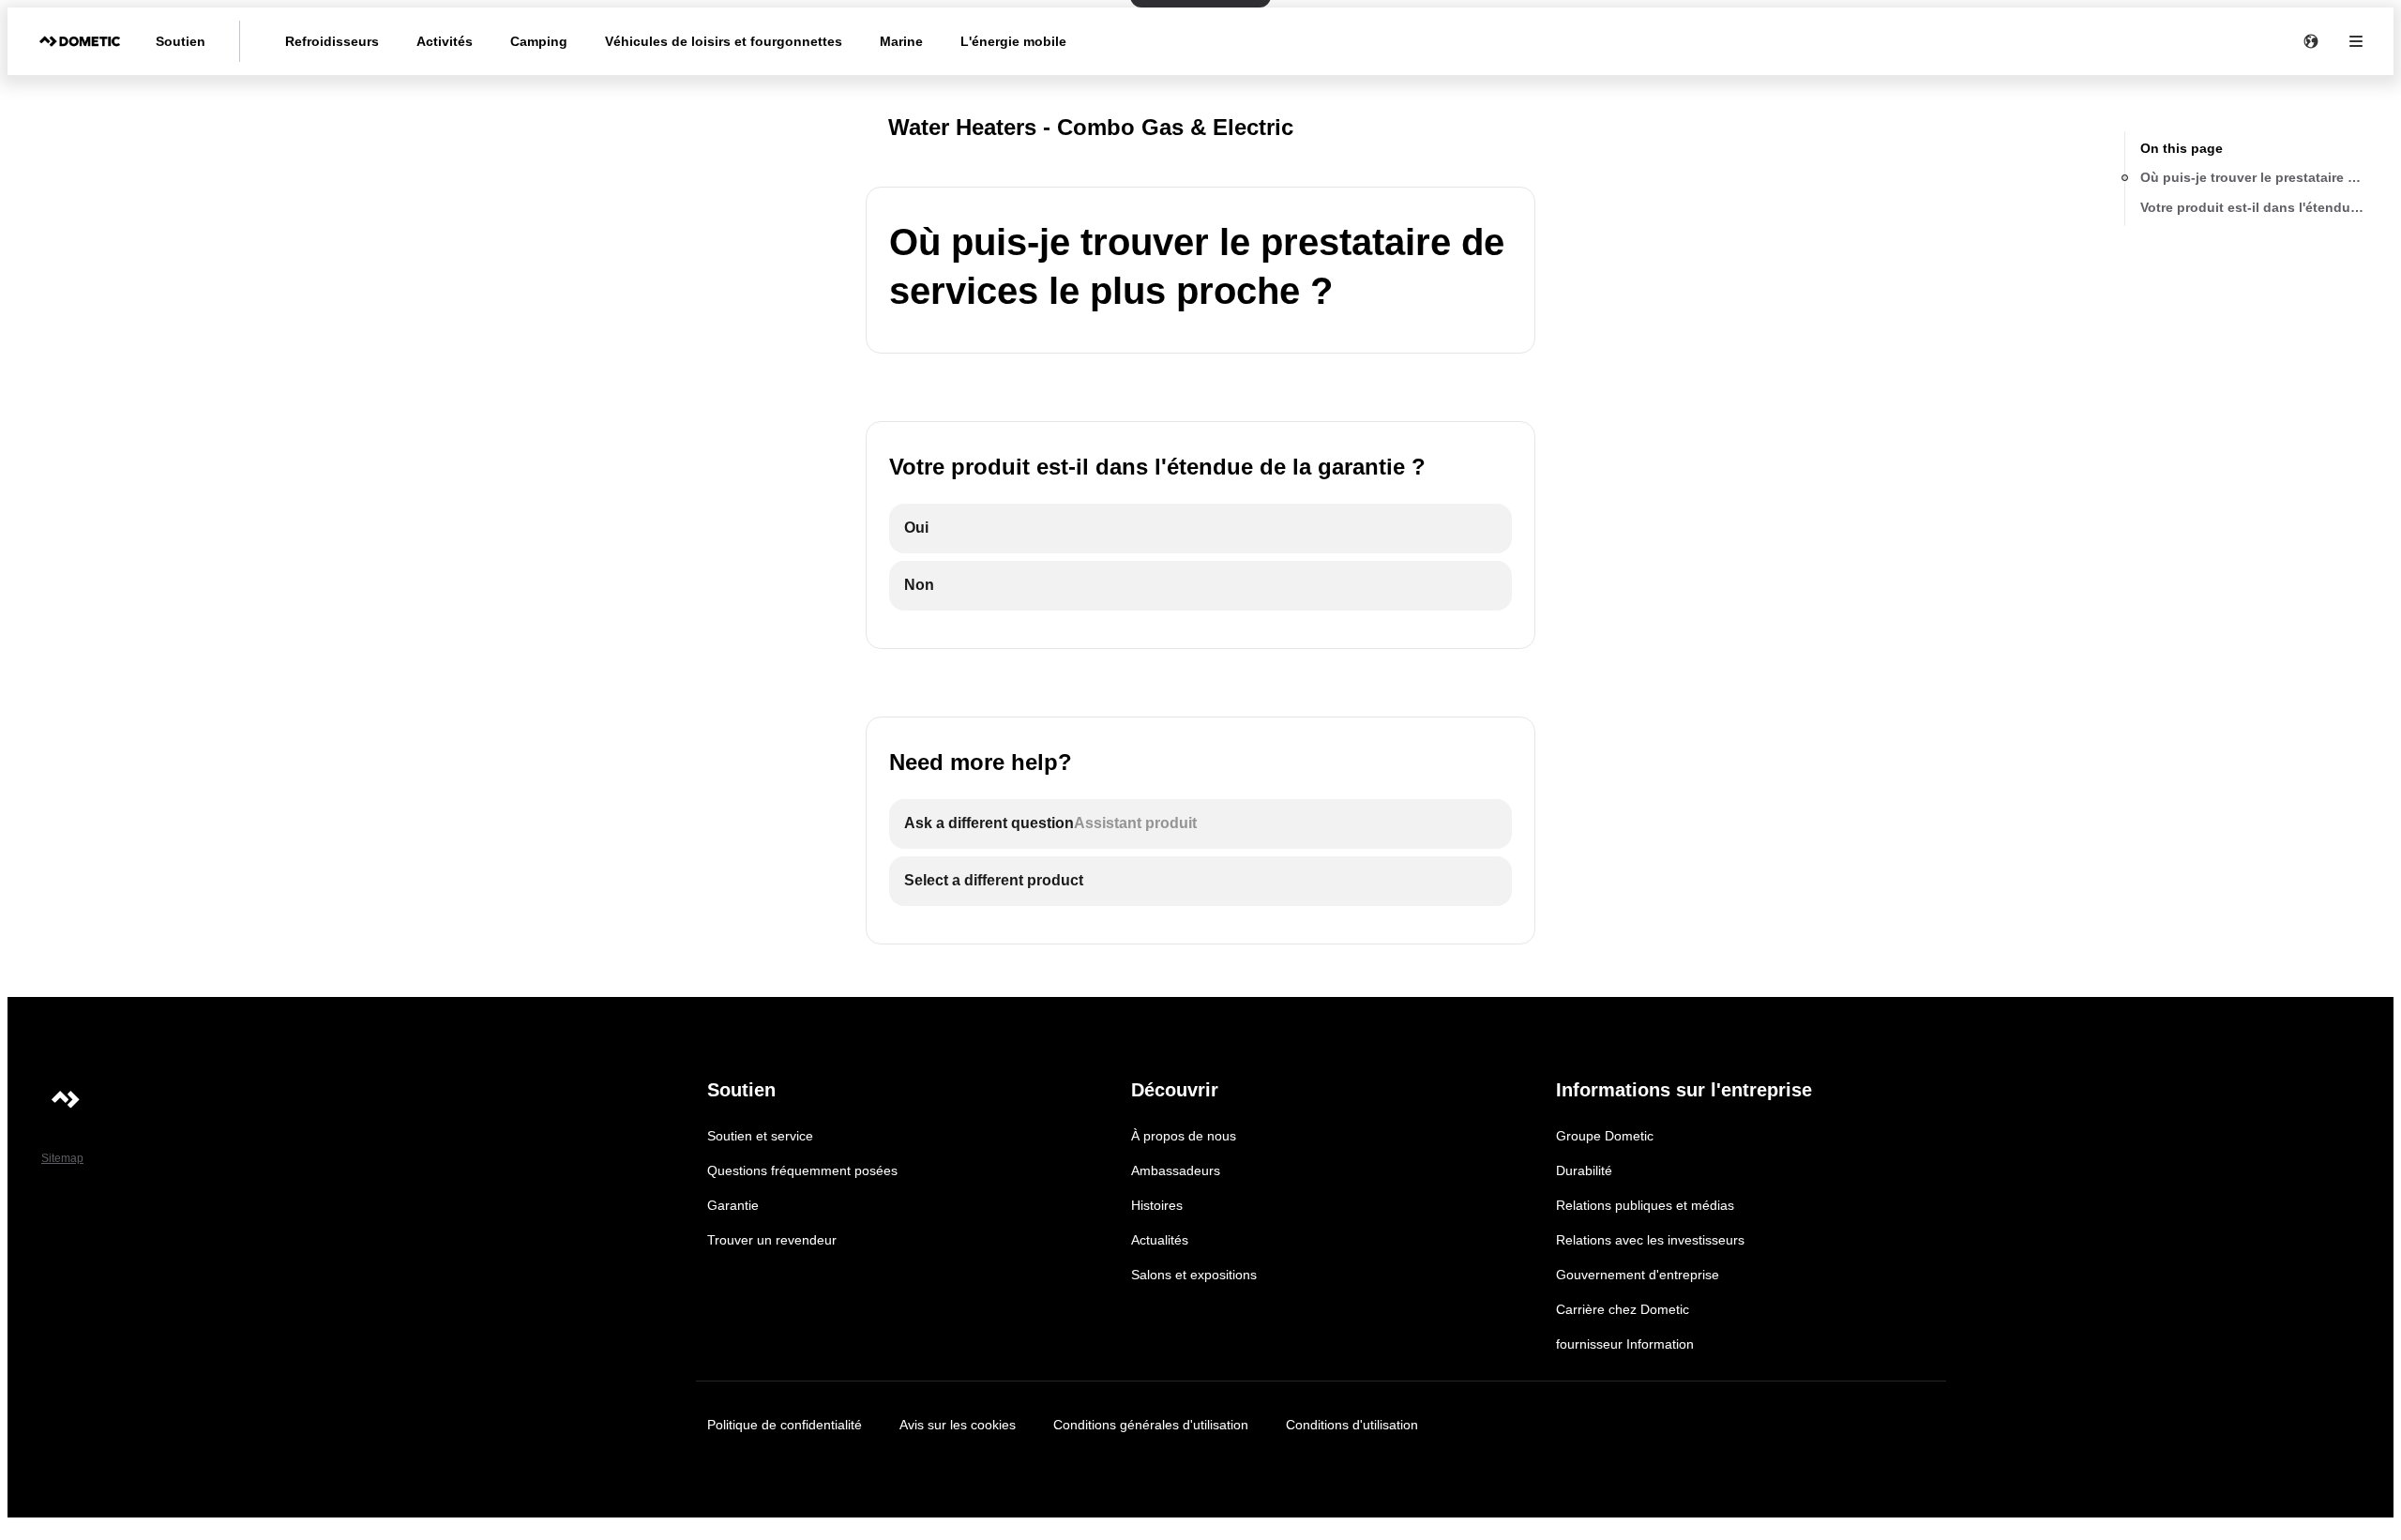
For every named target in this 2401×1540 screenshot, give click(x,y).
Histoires (1157, 1205)
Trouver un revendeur (772, 1240)
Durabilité (1584, 1170)
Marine (901, 41)
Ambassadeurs (1176, 1170)
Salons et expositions (1194, 1275)
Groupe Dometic (1605, 1136)
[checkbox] (1200, 528)
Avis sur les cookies (958, 1425)
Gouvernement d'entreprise (1638, 1275)
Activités (445, 41)
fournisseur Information (1625, 1344)
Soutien (181, 41)
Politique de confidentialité (785, 1425)
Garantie (733, 1205)
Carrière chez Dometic (1623, 1309)
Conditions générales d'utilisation (1151, 1425)
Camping (539, 41)
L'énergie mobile (1013, 41)
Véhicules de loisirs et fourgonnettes (724, 41)
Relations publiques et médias (1645, 1205)
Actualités (1160, 1240)
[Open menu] (2356, 41)
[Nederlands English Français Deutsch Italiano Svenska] (2311, 41)
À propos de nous (1184, 1136)
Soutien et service (760, 1136)
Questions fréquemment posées (802, 1170)
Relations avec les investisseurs (1650, 1240)
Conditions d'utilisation (1352, 1425)
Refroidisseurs (332, 41)
